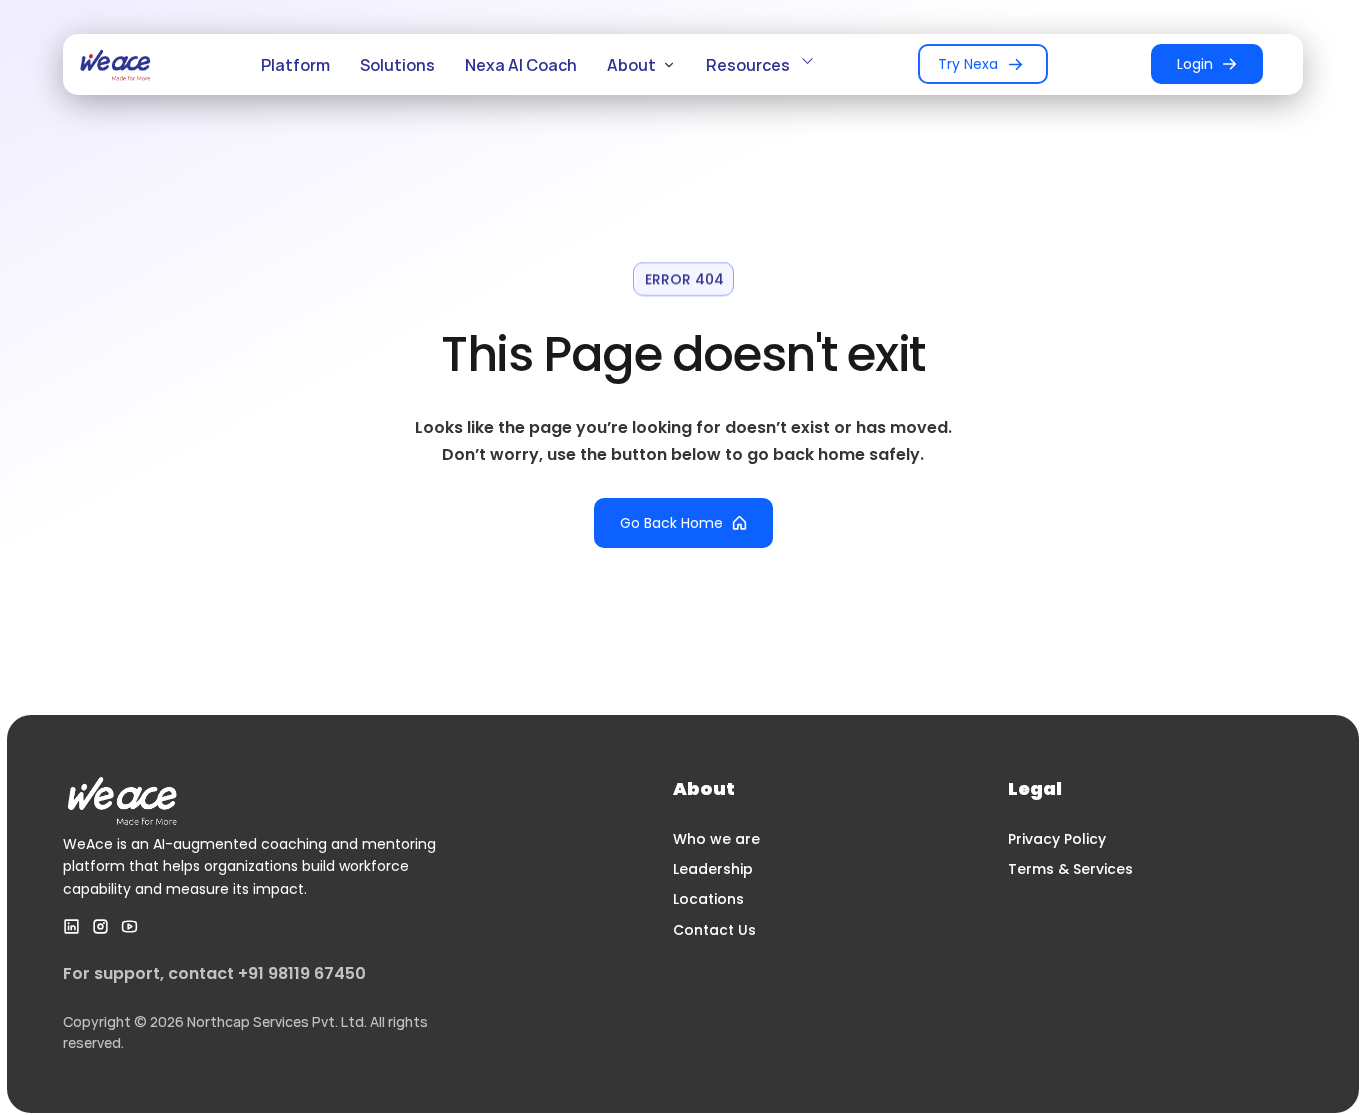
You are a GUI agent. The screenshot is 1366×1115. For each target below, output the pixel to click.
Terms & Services (1070, 869)
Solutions (397, 65)
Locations (708, 899)
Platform (295, 65)
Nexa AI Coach (521, 65)
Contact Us (714, 930)
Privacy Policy (1057, 839)
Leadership (713, 869)
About (631, 65)
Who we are (716, 839)
